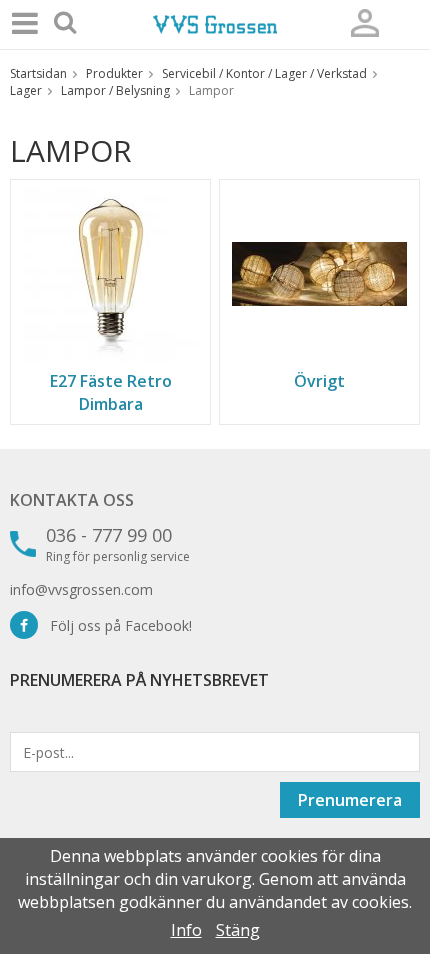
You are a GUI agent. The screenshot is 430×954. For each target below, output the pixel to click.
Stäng (238, 930)
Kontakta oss (72, 500)
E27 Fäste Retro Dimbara (111, 392)
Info (186, 930)
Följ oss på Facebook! (115, 625)
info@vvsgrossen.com (81, 589)
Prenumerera (350, 800)
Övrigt (319, 381)
